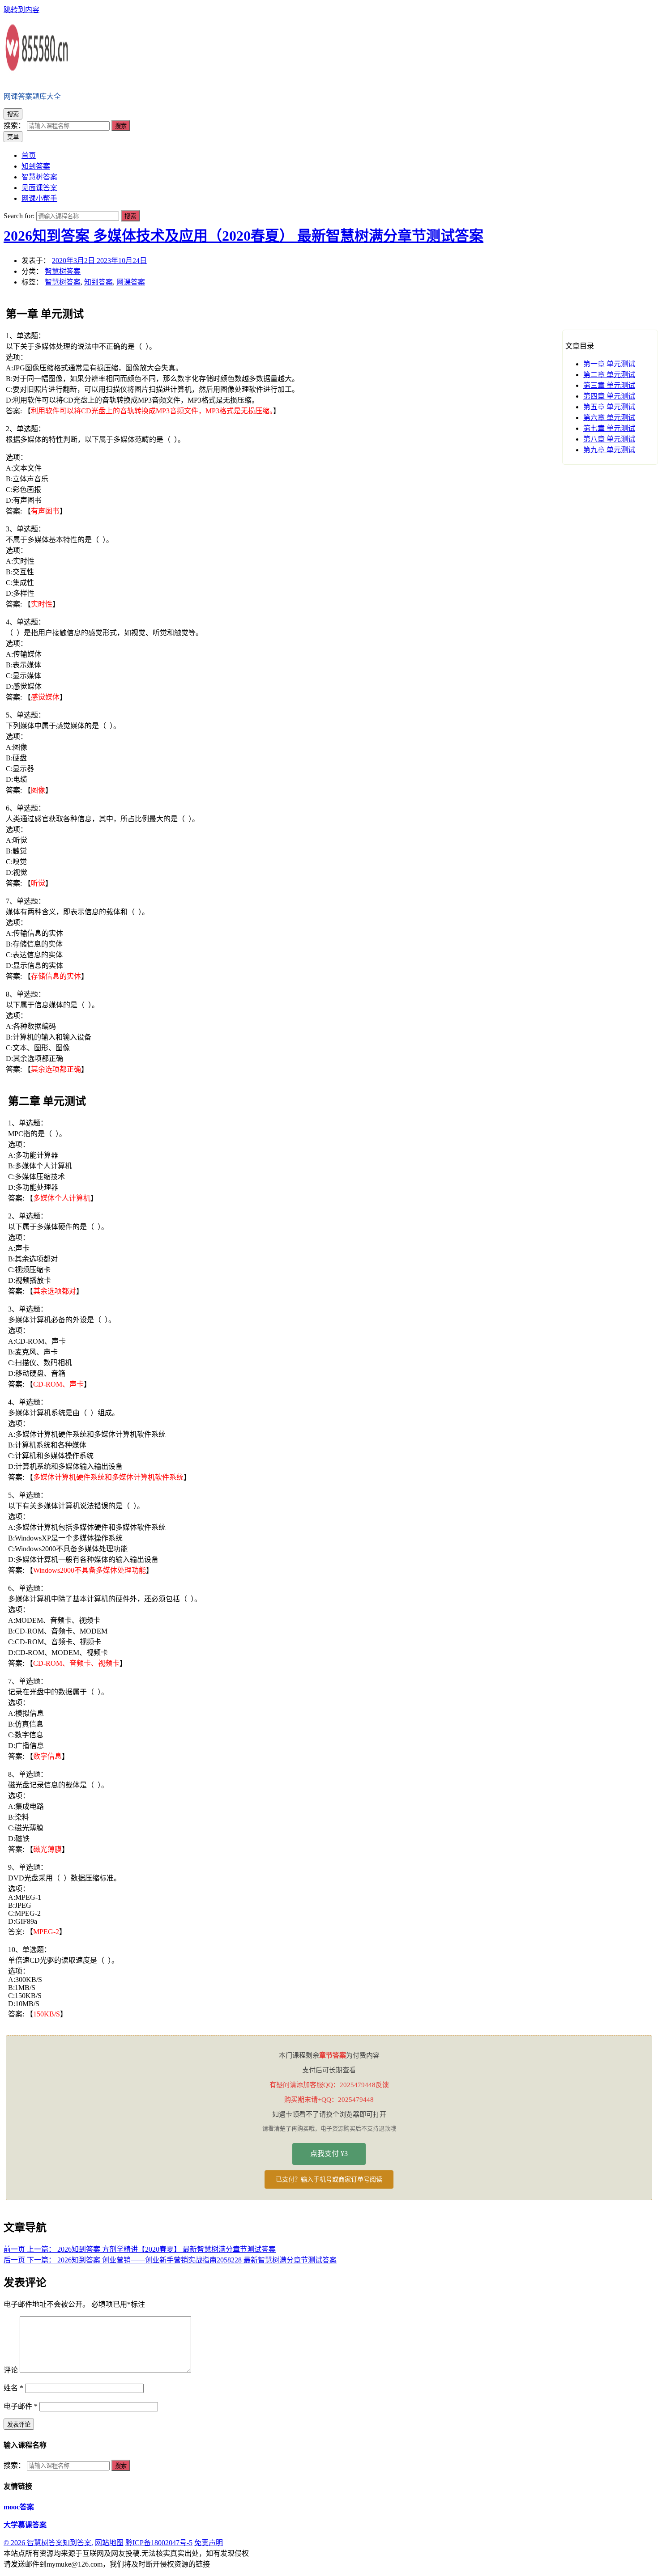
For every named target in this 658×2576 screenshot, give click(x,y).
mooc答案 (19, 2507)
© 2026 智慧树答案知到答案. (48, 2543)
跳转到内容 (21, 10)
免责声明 (209, 2543)
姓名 (13, 2388)
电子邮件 (21, 2406)
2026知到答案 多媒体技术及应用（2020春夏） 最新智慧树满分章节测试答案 (244, 236)
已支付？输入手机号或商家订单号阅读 (329, 2179)
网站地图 (109, 2543)
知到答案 (98, 282)
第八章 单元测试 (609, 439)
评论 (11, 2370)
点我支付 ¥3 (329, 2154)
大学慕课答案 (25, 2525)
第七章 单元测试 (609, 428)
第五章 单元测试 (609, 407)
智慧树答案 (63, 271)
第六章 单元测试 (609, 418)
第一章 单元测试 (609, 364)
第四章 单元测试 (609, 396)
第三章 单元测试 (609, 385)
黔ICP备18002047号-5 (159, 2543)
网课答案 (131, 282)
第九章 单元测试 (609, 450)
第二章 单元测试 (609, 375)
